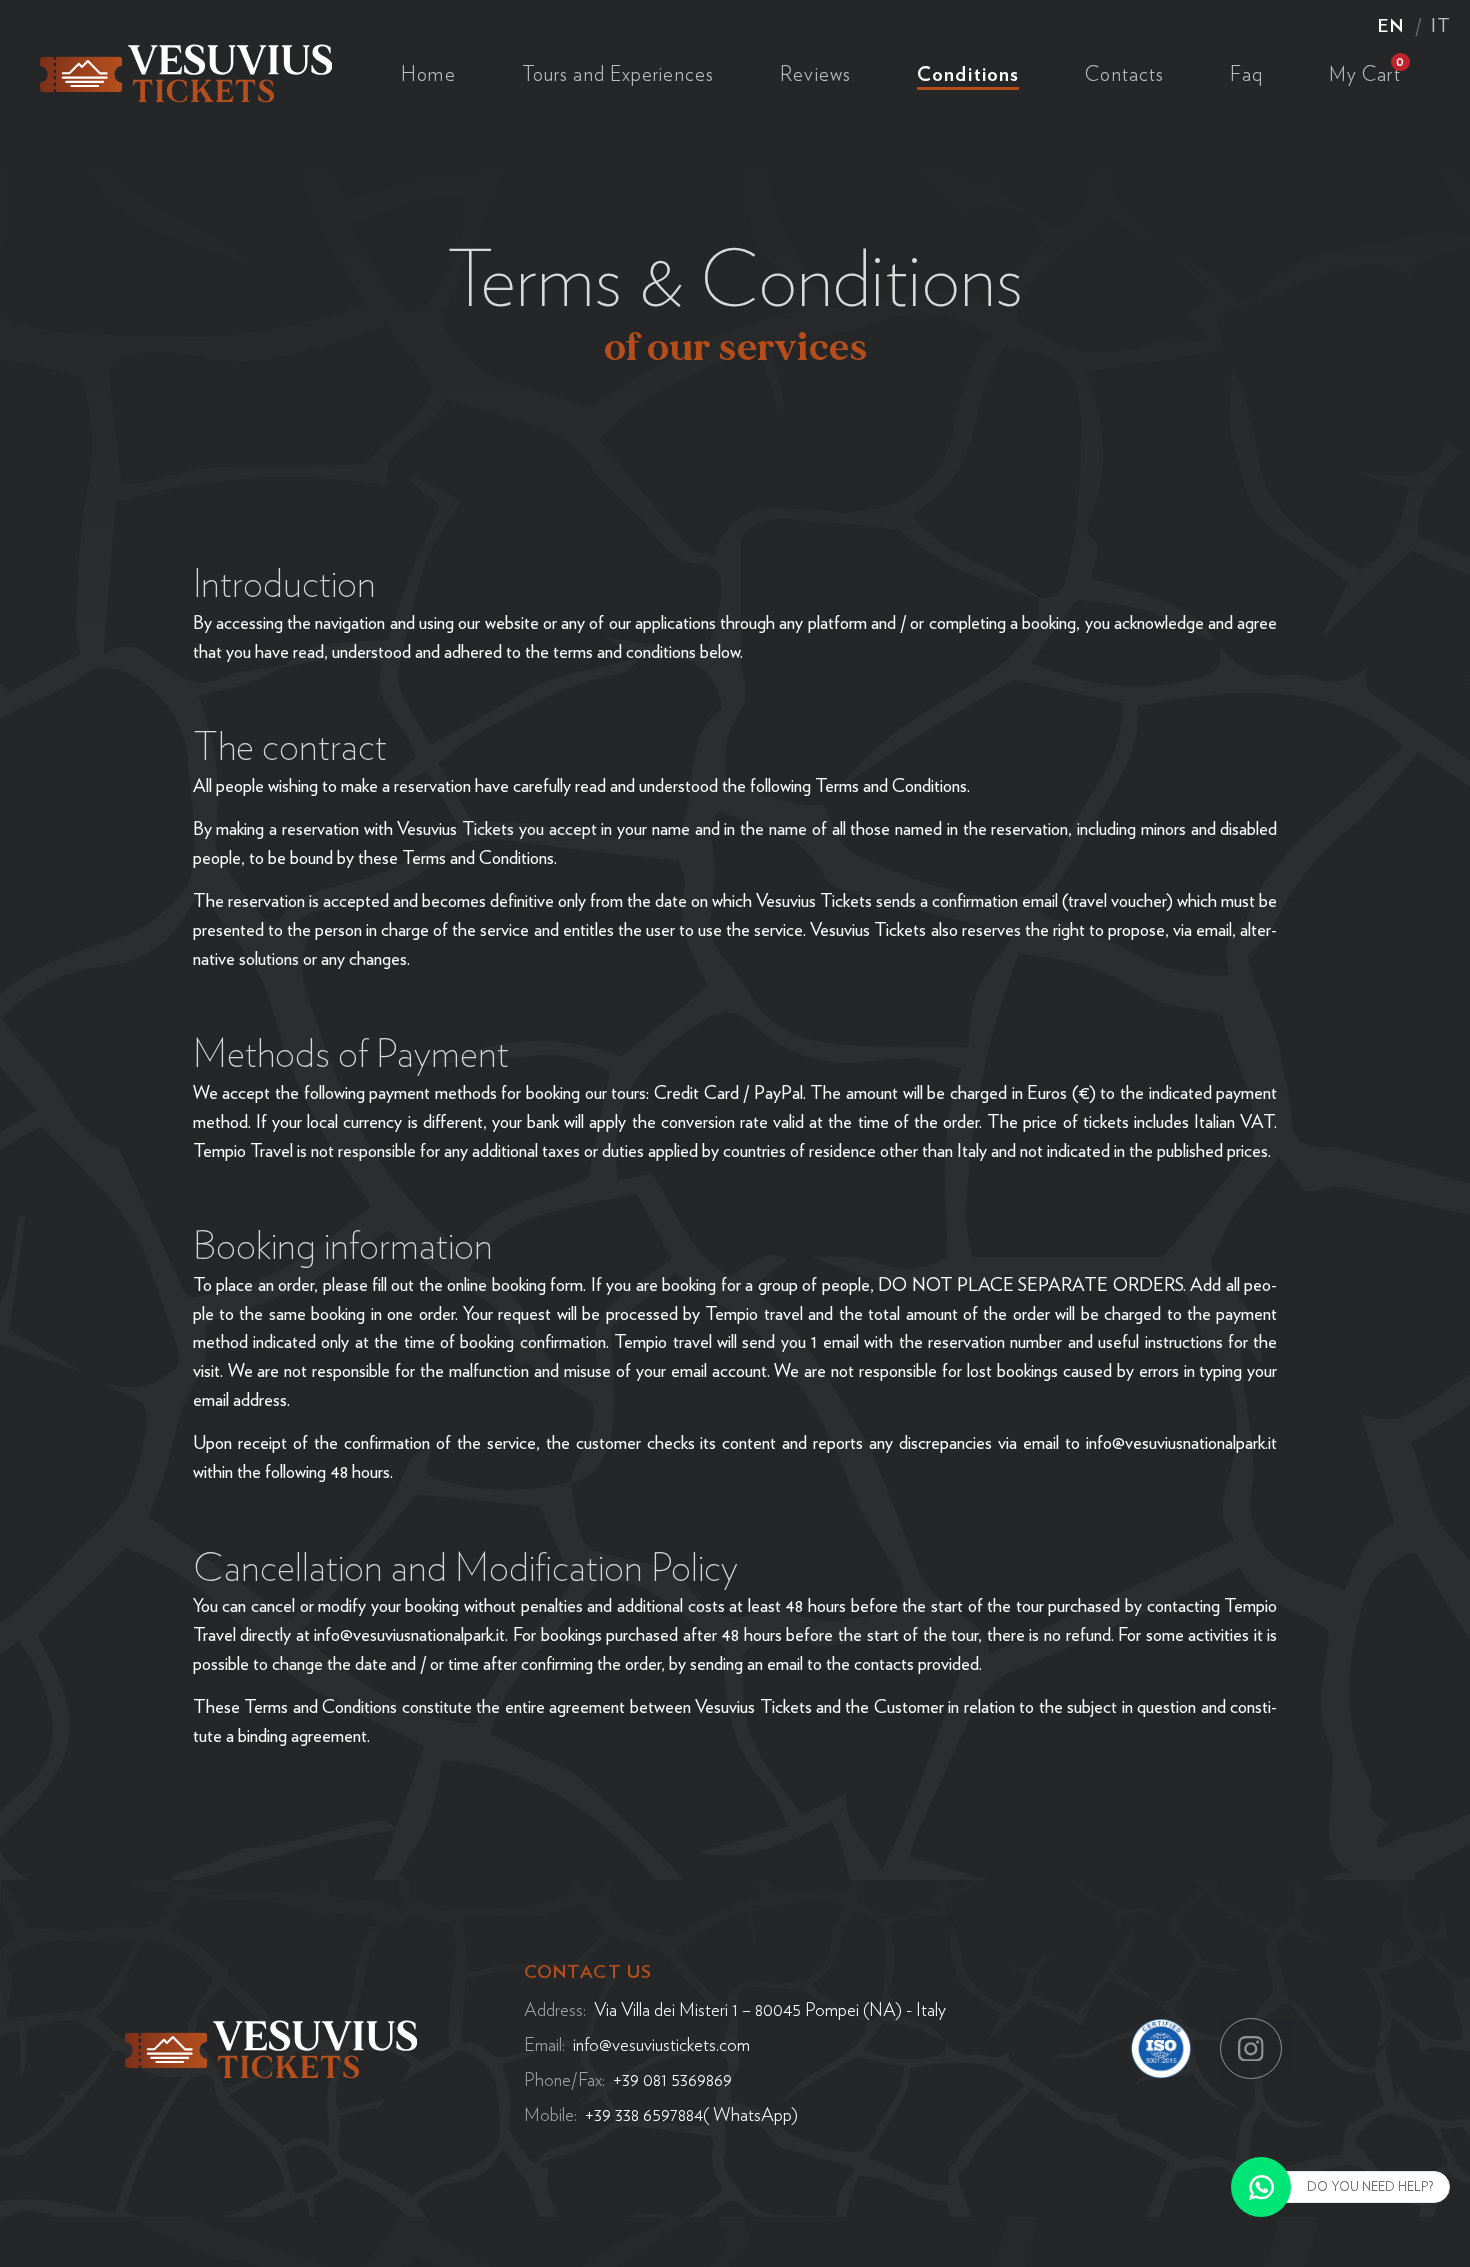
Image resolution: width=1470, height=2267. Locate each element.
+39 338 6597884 (644, 2114)
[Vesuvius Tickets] (186, 70)
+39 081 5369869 (672, 2079)
